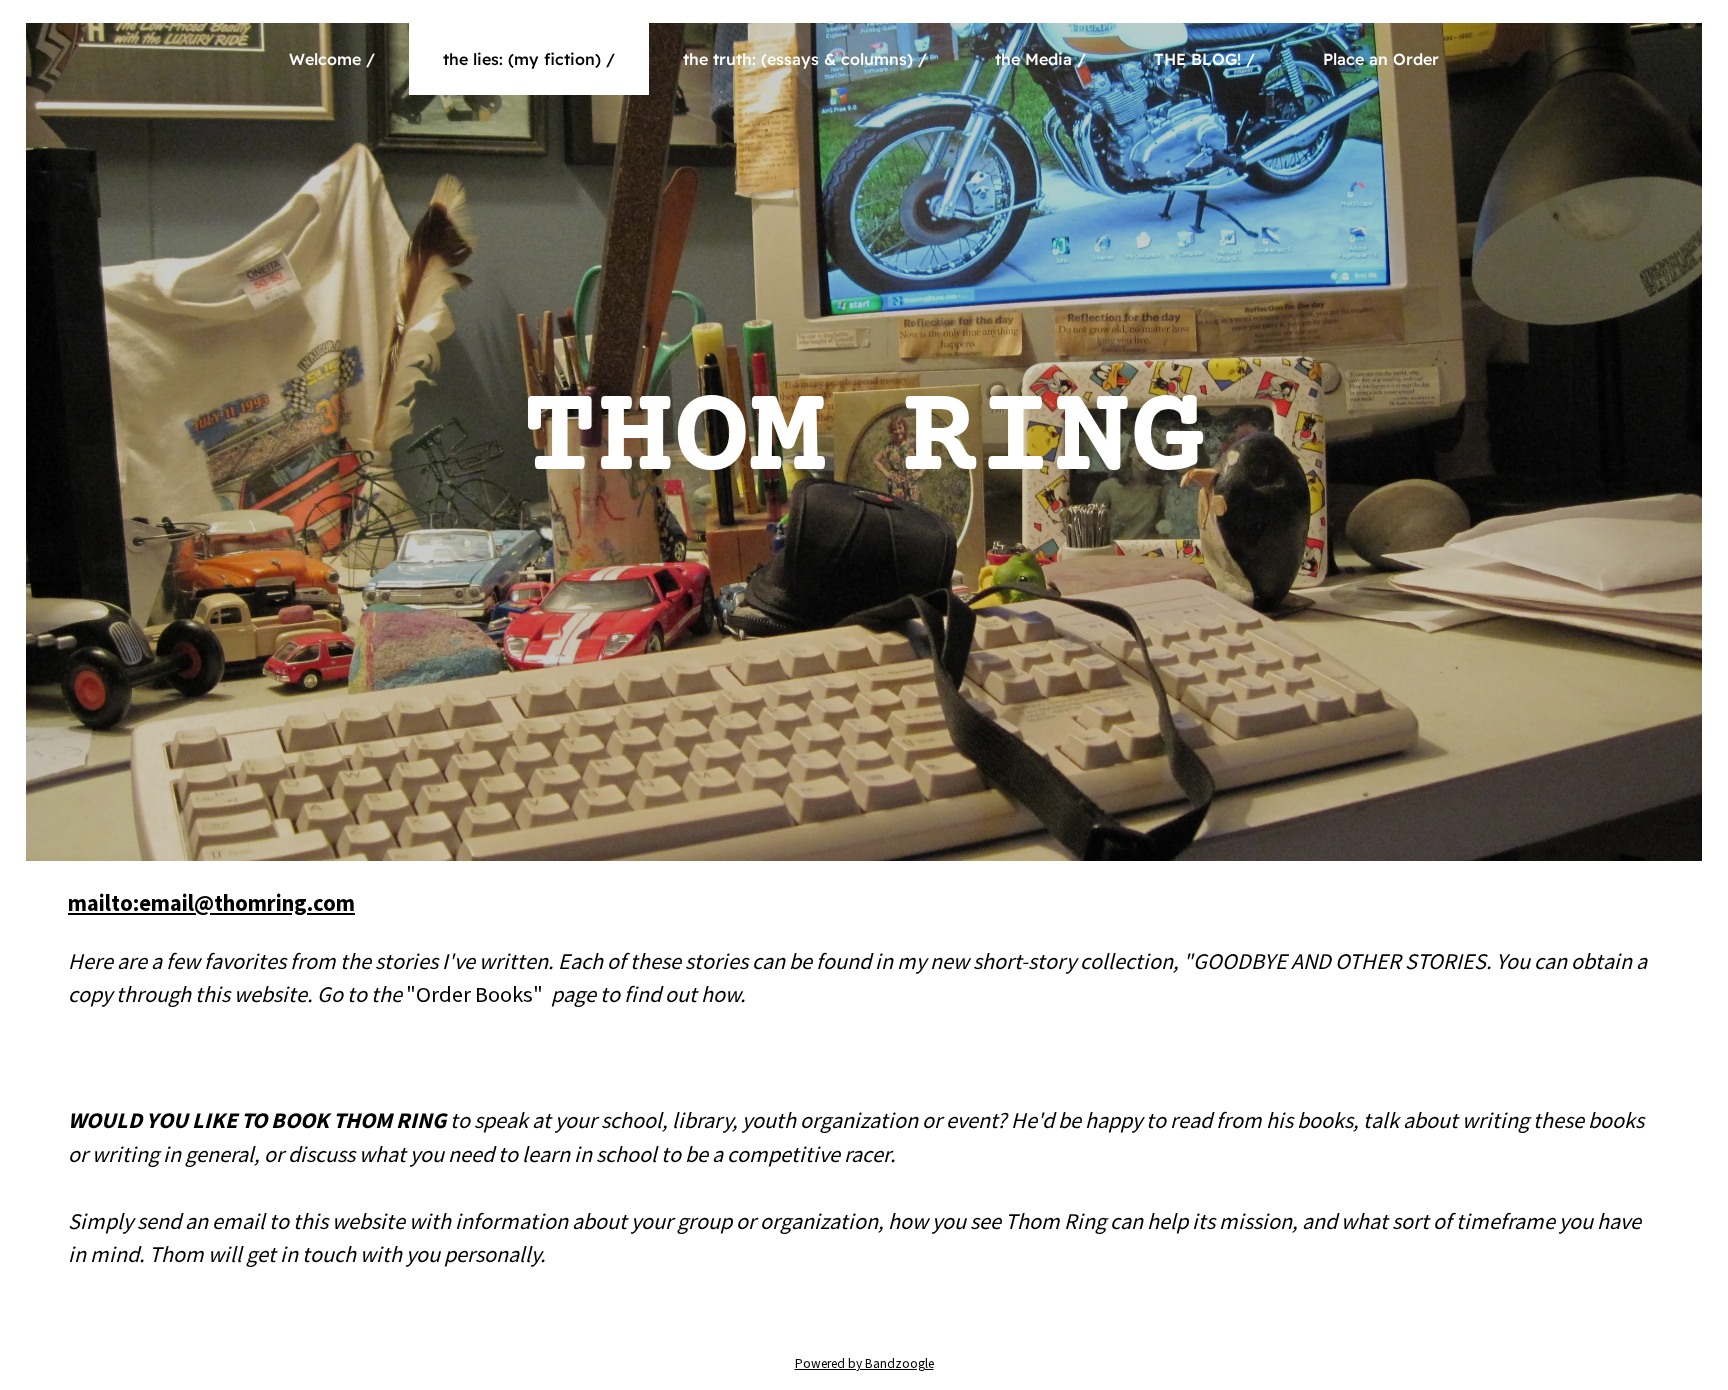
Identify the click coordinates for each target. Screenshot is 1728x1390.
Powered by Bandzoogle (864, 1363)
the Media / (1040, 59)
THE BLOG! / (1204, 59)
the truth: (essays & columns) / (805, 59)
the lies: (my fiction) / (529, 59)
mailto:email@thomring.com (211, 903)
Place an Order (1381, 59)
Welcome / (332, 59)
